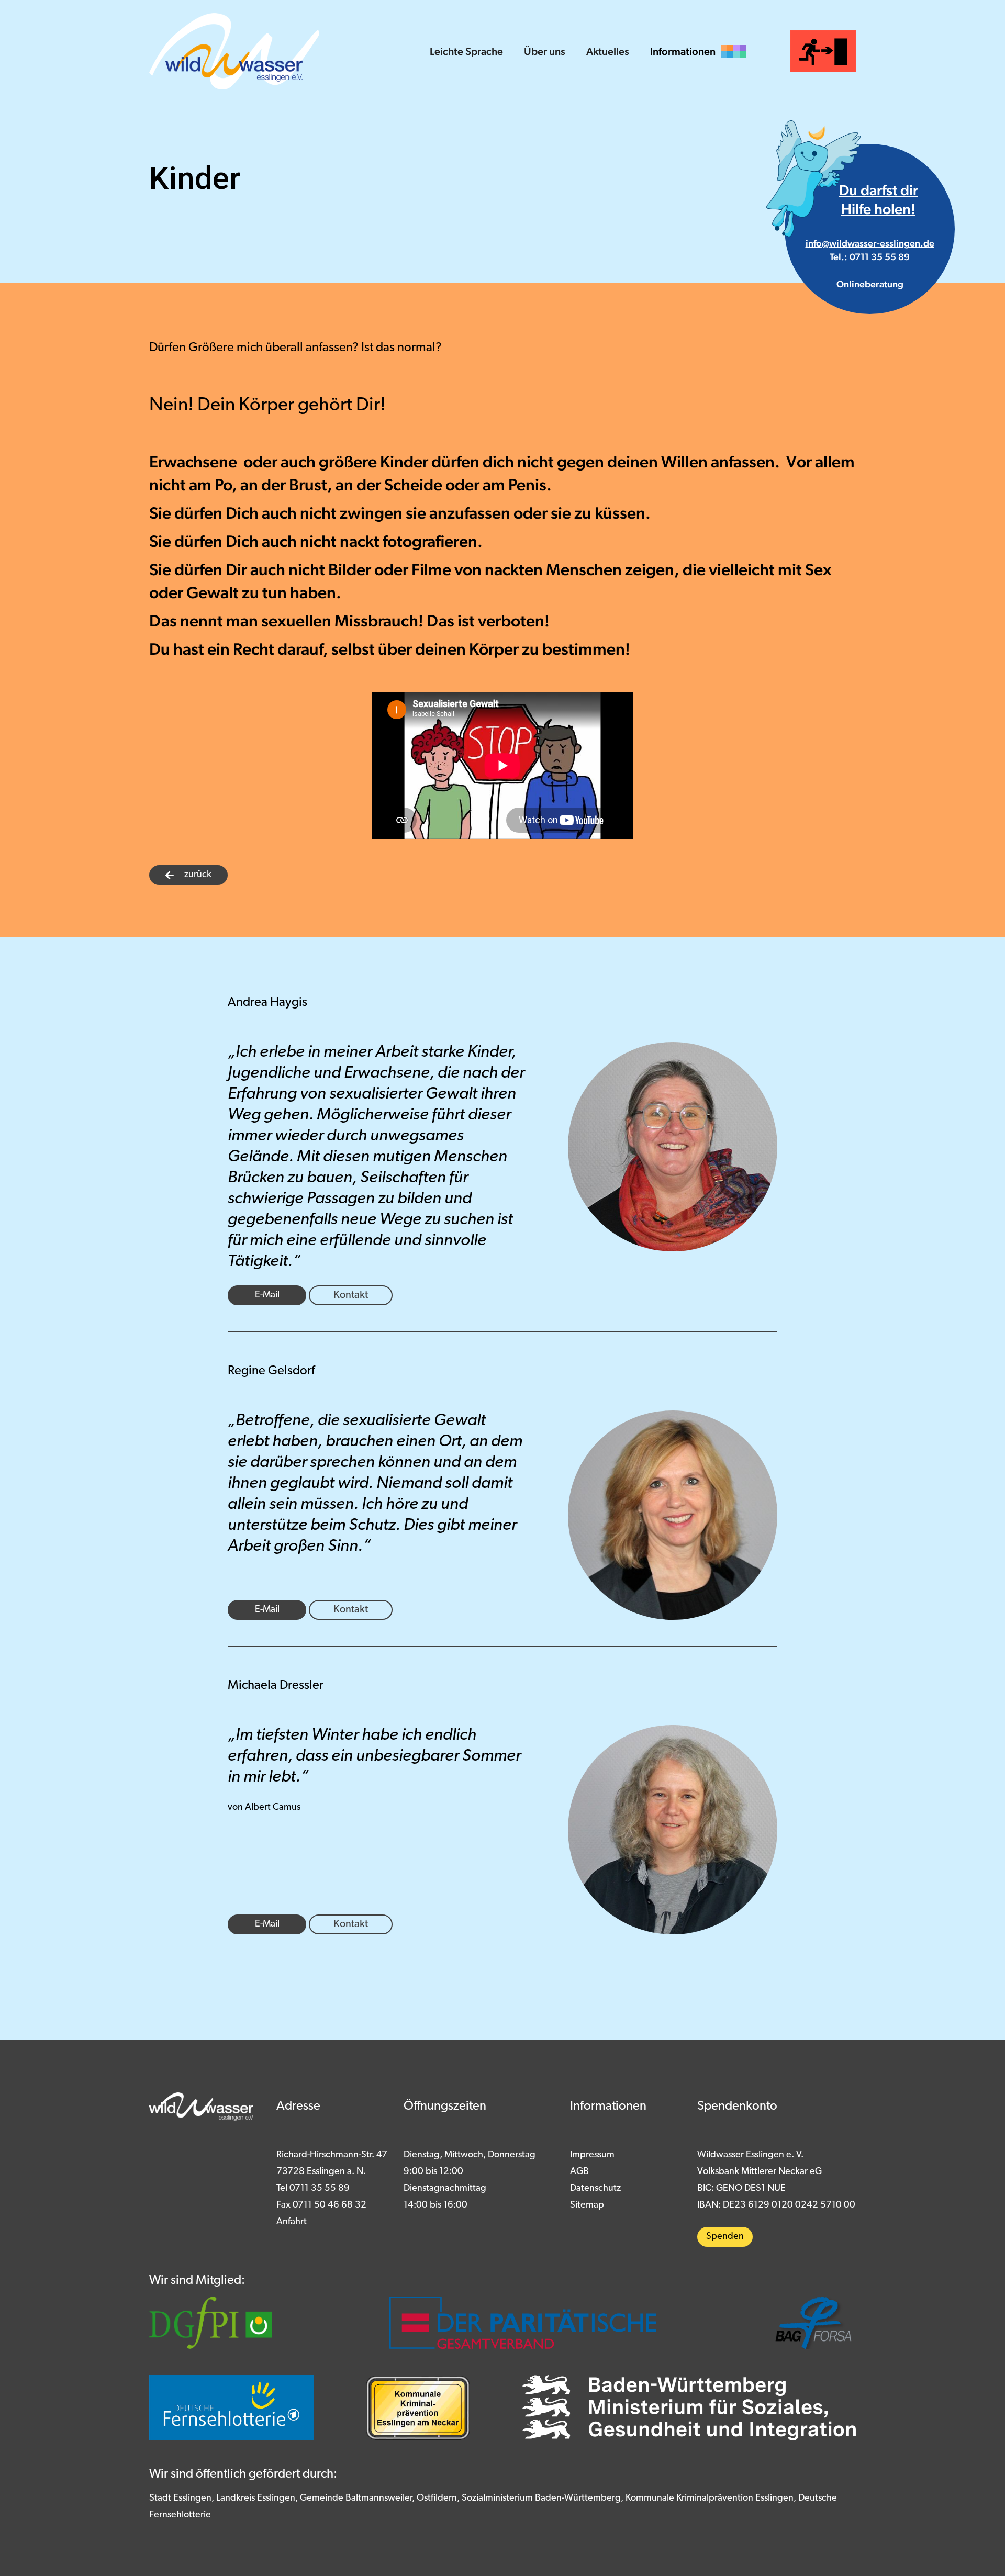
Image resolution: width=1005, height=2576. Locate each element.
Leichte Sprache (466, 51)
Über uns (545, 51)
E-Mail (267, 1295)
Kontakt (351, 1295)
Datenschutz (595, 2189)
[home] (234, 51)
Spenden (725, 2237)
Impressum (592, 2155)
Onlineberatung (870, 284)
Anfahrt (292, 2222)
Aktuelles (608, 51)
